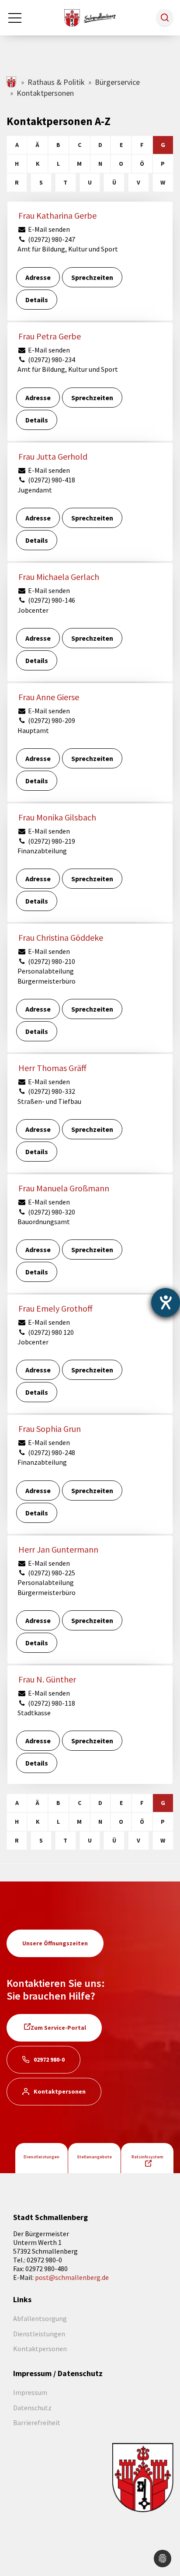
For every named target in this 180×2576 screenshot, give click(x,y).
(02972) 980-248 (51, 1452)
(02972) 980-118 (51, 1703)
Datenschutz (32, 2408)
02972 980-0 (49, 2059)
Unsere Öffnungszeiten (55, 1943)
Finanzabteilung (42, 851)
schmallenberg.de (12, 82)
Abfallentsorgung (40, 2318)
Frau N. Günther (47, 1679)
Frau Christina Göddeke (61, 937)
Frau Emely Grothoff (55, 1308)
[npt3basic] (90, 17)
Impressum (30, 2392)
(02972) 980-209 (51, 720)
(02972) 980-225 (51, 1573)
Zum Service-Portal (58, 2028)
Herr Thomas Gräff (52, 1068)
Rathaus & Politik (56, 82)
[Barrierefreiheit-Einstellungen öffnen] (166, 1302)
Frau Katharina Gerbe (57, 215)
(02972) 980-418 (51, 480)
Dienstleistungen (42, 2157)
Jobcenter (33, 610)
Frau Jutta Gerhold (53, 456)
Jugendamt (35, 490)
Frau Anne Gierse (49, 697)
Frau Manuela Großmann (64, 1188)
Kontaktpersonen (60, 2091)
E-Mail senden (48, 229)
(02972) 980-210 (51, 961)
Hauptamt (33, 730)
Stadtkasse (34, 1713)
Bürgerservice (117, 82)
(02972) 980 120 (50, 1332)
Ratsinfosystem (147, 2157)
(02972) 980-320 (51, 1212)
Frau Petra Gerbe (50, 336)
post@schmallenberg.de (72, 2277)
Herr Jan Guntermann (58, 1549)
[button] (165, 17)
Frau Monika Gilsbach (57, 817)
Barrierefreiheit (37, 2422)
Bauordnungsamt (44, 1222)
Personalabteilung (46, 971)
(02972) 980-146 (51, 600)
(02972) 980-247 (51, 239)
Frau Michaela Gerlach (59, 577)
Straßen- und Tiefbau (49, 1101)
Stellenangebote (94, 2157)
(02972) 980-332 (51, 1091)
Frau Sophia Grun (50, 1429)
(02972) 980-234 (51, 360)
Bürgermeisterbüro (47, 981)
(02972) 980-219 (51, 841)
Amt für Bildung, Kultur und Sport (68, 249)
